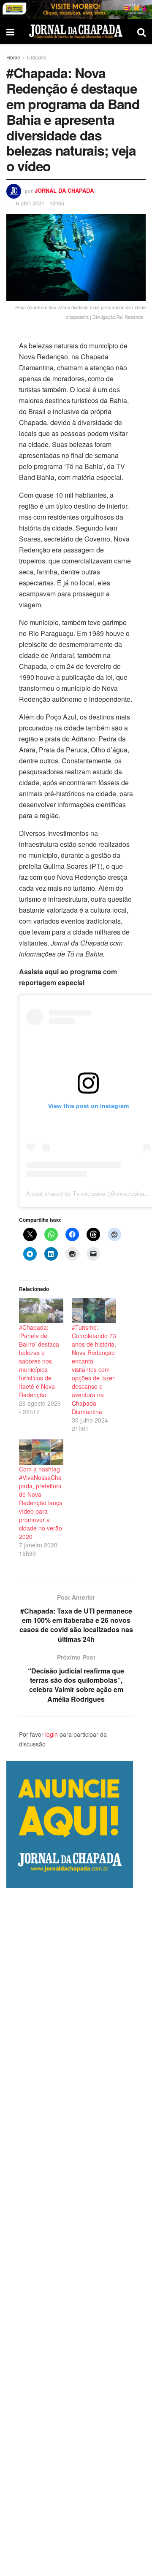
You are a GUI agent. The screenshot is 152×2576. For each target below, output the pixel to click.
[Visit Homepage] (76, 31)
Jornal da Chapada (64, 190)
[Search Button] (141, 32)
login (52, 1734)
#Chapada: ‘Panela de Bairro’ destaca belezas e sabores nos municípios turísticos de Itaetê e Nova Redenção (39, 1361)
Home (13, 57)
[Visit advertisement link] (76, 9)
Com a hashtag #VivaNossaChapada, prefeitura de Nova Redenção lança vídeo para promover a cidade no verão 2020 (41, 1503)
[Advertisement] (76, 2232)
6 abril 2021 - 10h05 (40, 203)
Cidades (37, 57)
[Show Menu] (10, 32)
